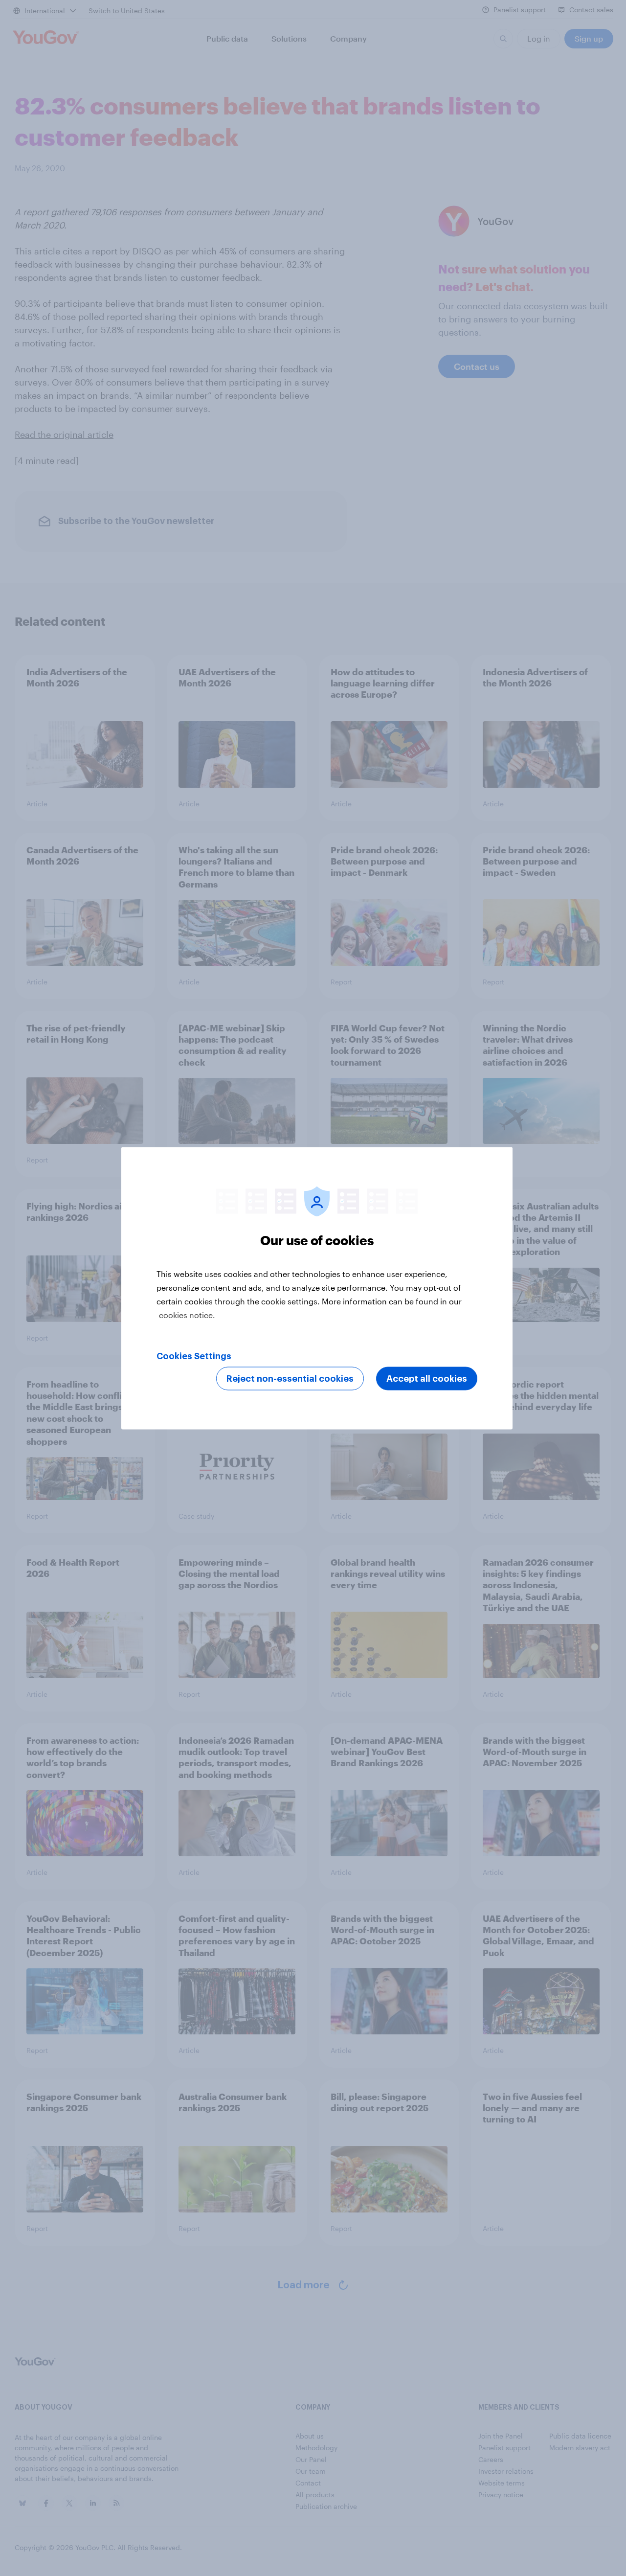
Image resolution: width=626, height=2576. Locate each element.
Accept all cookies (427, 1378)
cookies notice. (187, 1314)
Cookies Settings (194, 1356)
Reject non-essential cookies (290, 1378)
